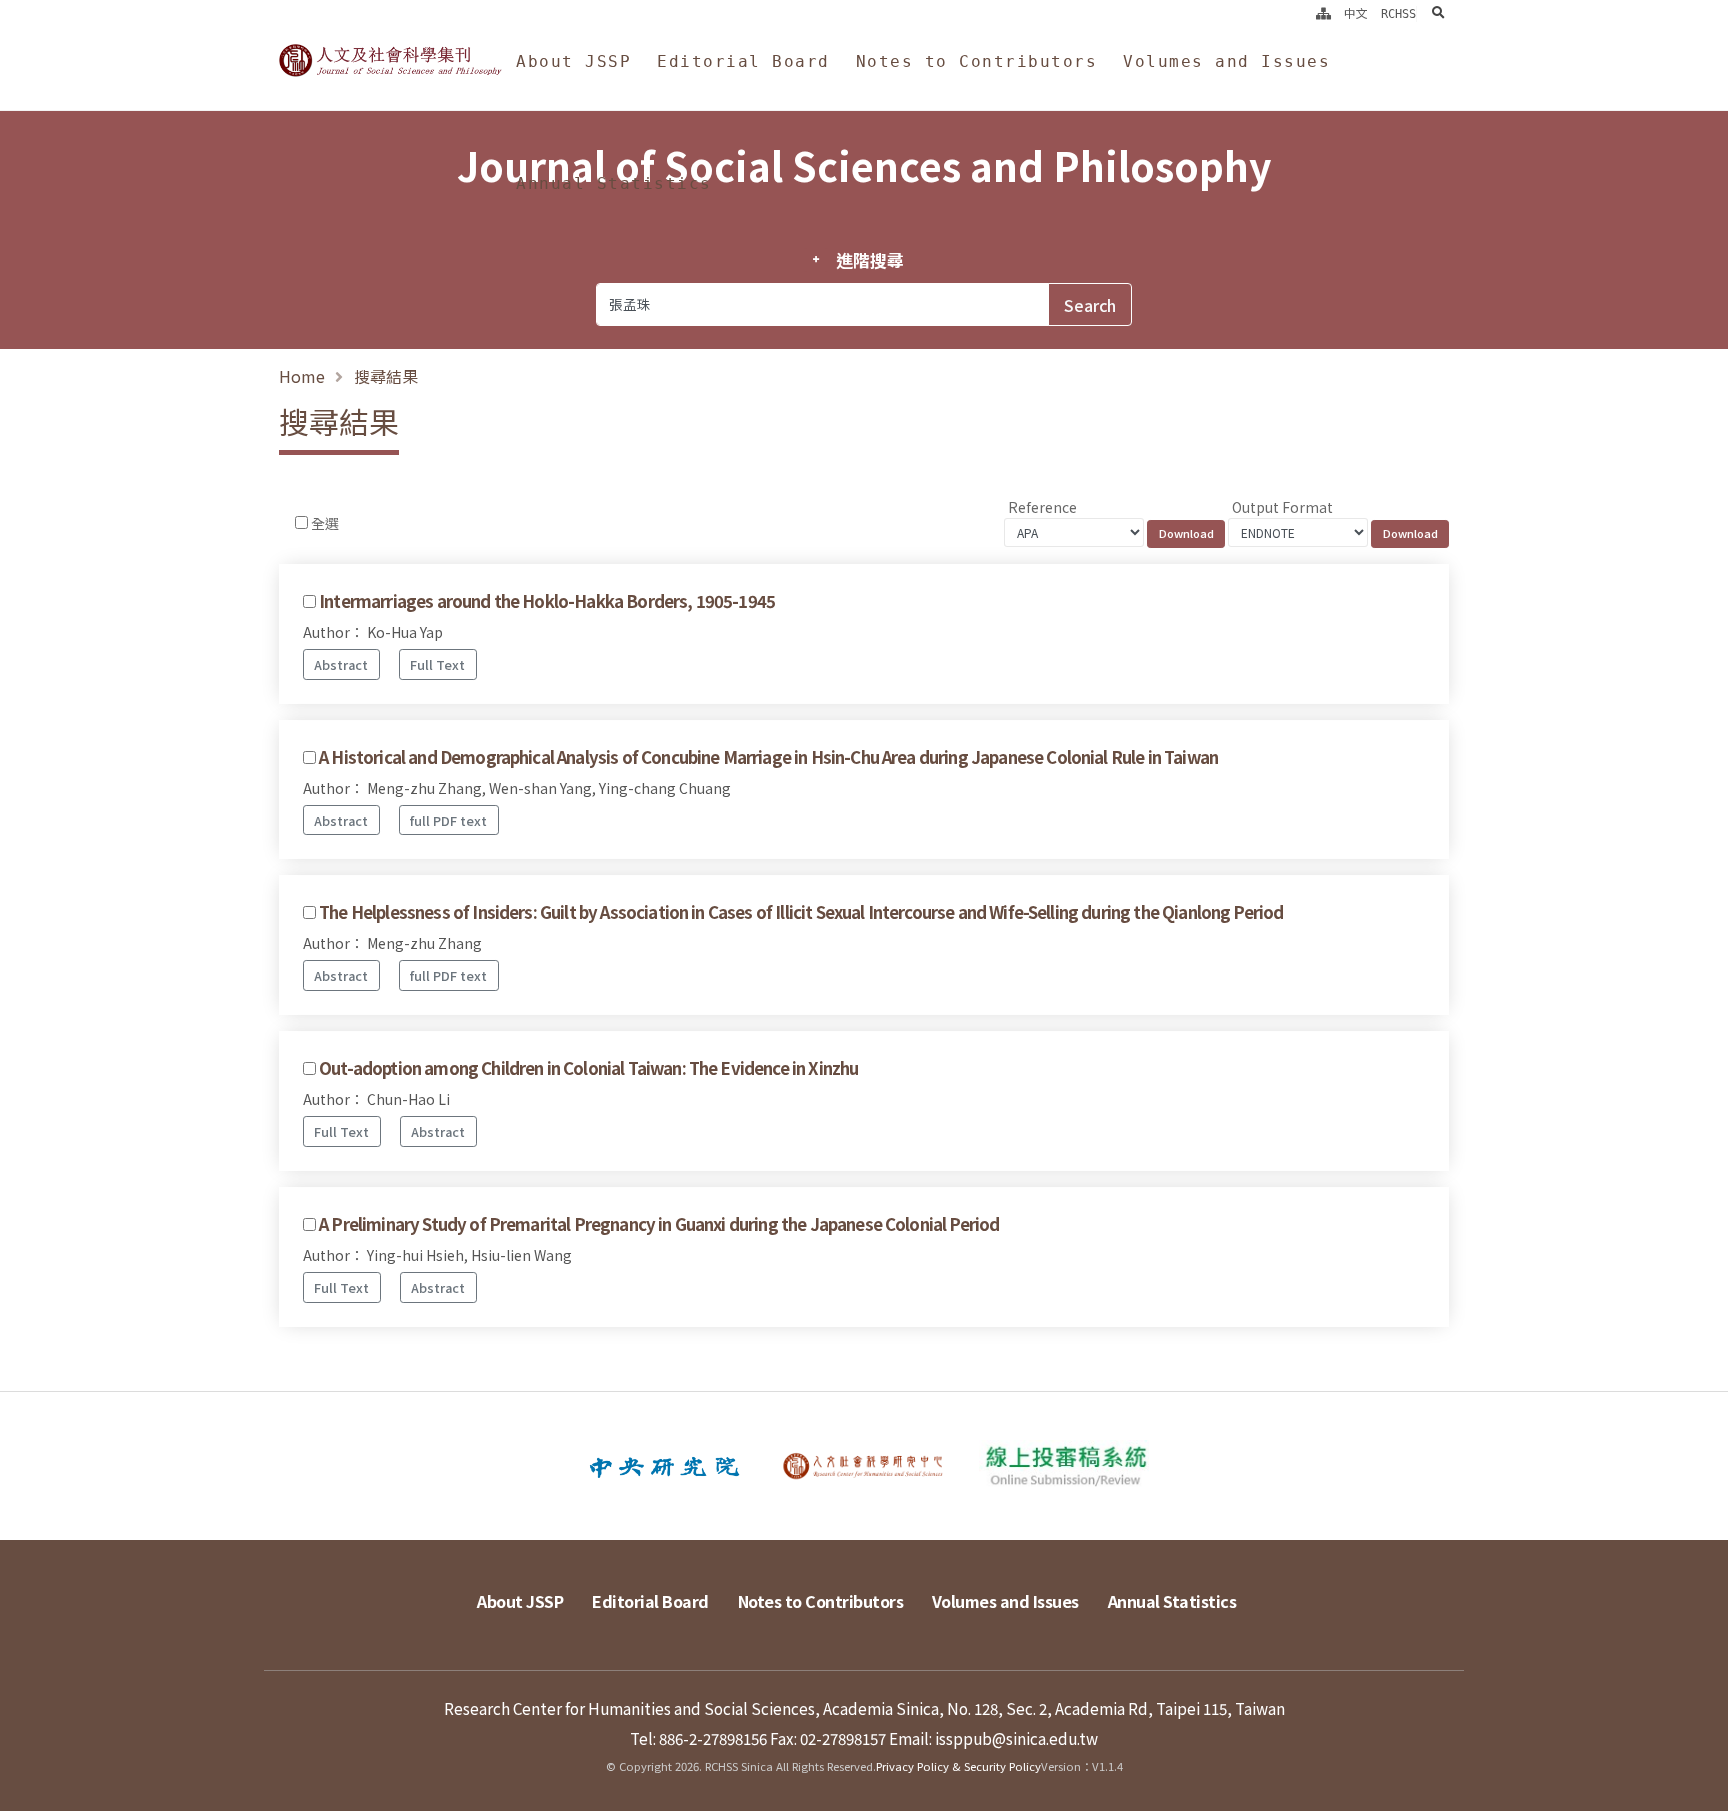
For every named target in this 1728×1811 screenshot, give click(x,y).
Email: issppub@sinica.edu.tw (993, 1738)
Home (302, 376)
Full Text (437, 664)
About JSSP (573, 61)
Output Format (1282, 507)
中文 (1356, 14)
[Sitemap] (1323, 14)
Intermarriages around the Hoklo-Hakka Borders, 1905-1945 (547, 601)
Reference (1042, 507)
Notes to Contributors (977, 61)
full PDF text (448, 820)
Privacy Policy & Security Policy (958, 1766)
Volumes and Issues (1226, 61)
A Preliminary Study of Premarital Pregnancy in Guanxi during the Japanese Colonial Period (659, 1224)
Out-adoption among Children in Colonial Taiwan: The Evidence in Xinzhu (588, 1068)
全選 (325, 523)
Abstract (341, 664)
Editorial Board (743, 61)
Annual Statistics (614, 183)
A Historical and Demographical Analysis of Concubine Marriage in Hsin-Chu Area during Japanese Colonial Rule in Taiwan (768, 757)
